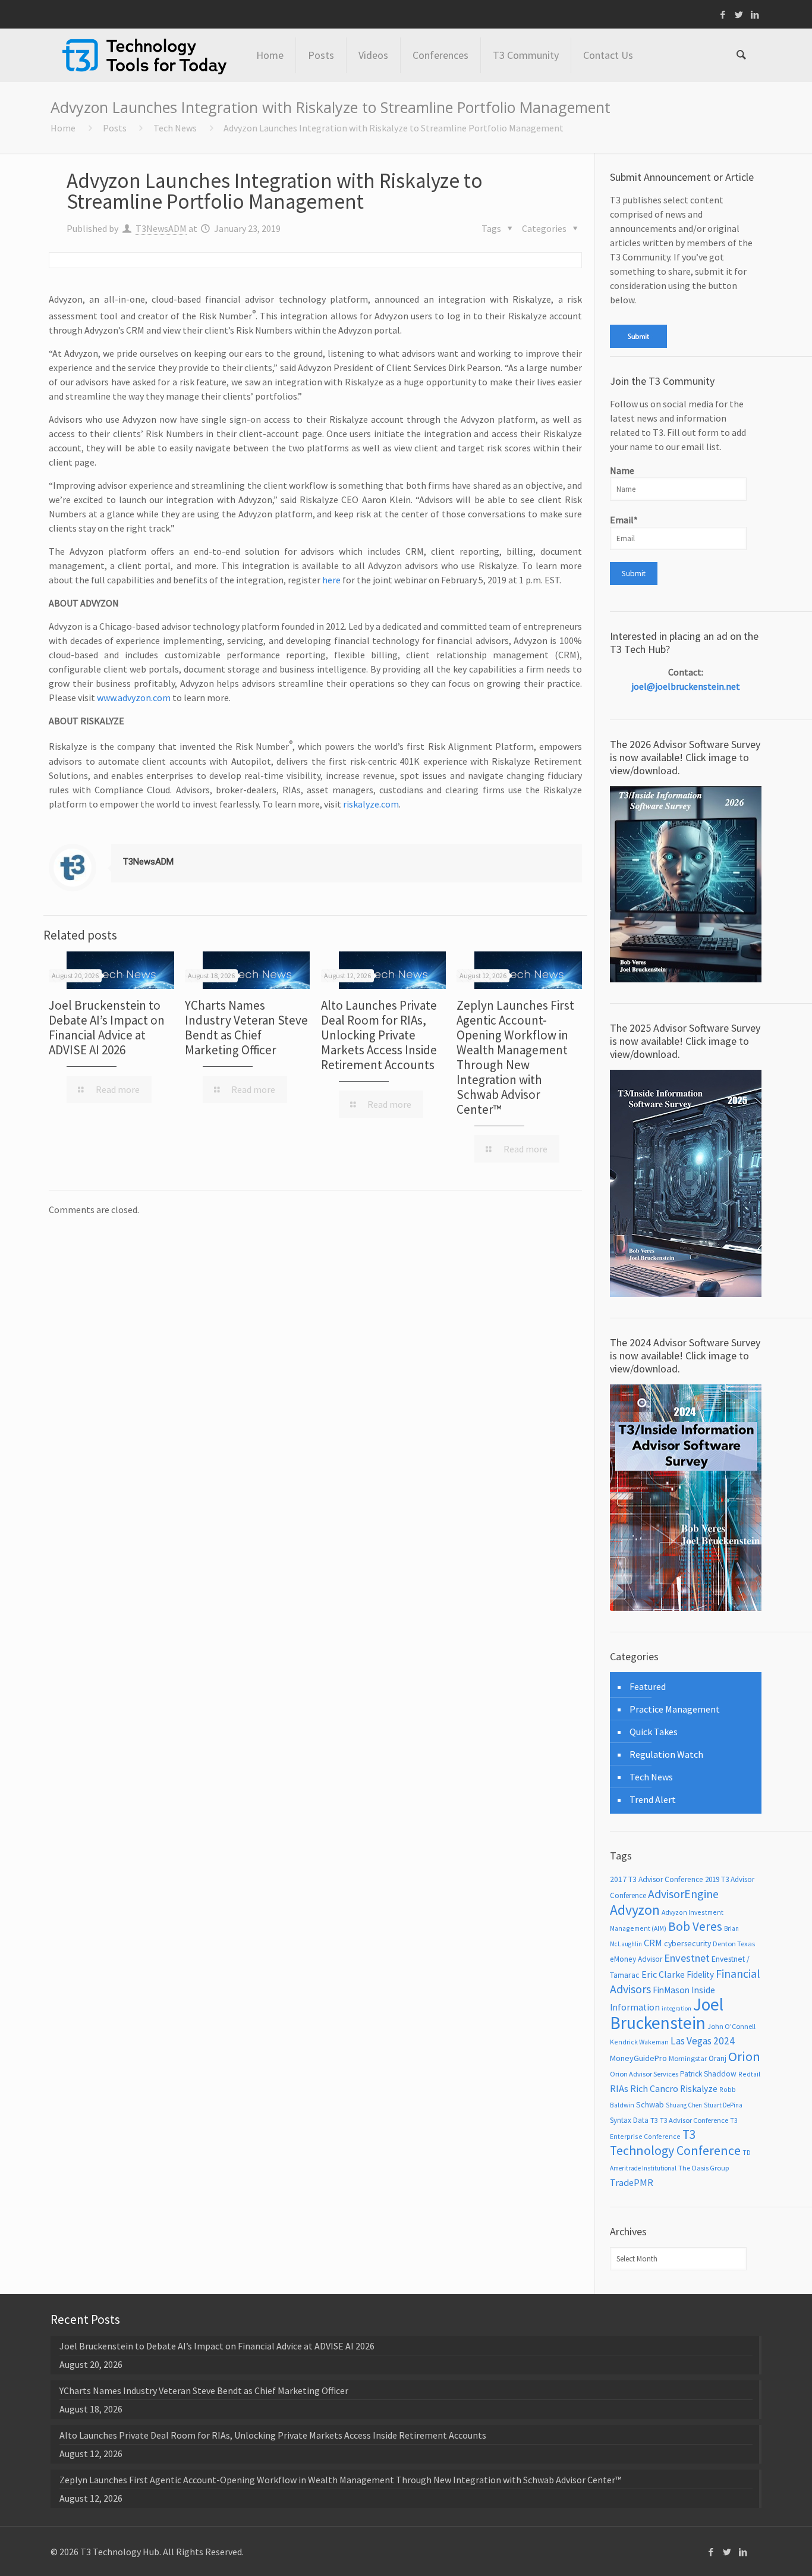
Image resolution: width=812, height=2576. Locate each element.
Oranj (717, 2058)
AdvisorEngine (683, 1894)
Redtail (749, 2074)
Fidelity (700, 1975)
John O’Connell (731, 2026)
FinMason (671, 1990)
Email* (624, 520)
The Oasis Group (704, 2168)
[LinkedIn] (755, 15)
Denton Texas (734, 1944)
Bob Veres (695, 1926)
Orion (744, 2056)
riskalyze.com (371, 804)
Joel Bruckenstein (667, 2013)
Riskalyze (699, 2089)
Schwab (650, 2104)
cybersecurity (687, 1943)
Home (63, 128)
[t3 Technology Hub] (144, 55)
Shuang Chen (684, 2105)
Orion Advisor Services (644, 2074)
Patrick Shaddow (708, 2074)
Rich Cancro (654, 2088)
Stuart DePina (723, 2105)
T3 (654, 2120)
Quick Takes (654, 1732)
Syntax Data (629, 2120)
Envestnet (687, 1958)
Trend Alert (653, 1799)
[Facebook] (723, 15)
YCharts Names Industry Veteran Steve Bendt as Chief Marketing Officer (246, 1028)
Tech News (175, 128)
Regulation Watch (666, 1754)
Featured (648, 1686)
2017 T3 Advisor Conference (657, 1879)
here (331, 580)
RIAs (619, 2089)
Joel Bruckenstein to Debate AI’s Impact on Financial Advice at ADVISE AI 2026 (107, 1028)
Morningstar (688, 2058)
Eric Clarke (663, 1974)
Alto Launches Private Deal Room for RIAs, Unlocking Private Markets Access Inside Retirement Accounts (379, 1035)
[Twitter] (739, 15)
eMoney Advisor (636, 1959)
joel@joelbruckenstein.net (686, 686)
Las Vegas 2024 (703, 2041)
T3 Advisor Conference (694, 2120)
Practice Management (675, 1709)
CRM (653, 1943)
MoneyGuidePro (638, 2058)
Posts (115, 128)
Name (622, 470)
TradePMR (632, 2182)
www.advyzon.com (134, 698)
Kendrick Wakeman (639, 2042)
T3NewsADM (161, 228)
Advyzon (635, 1910)
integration (676, 2008)
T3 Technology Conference (675, 2143)
